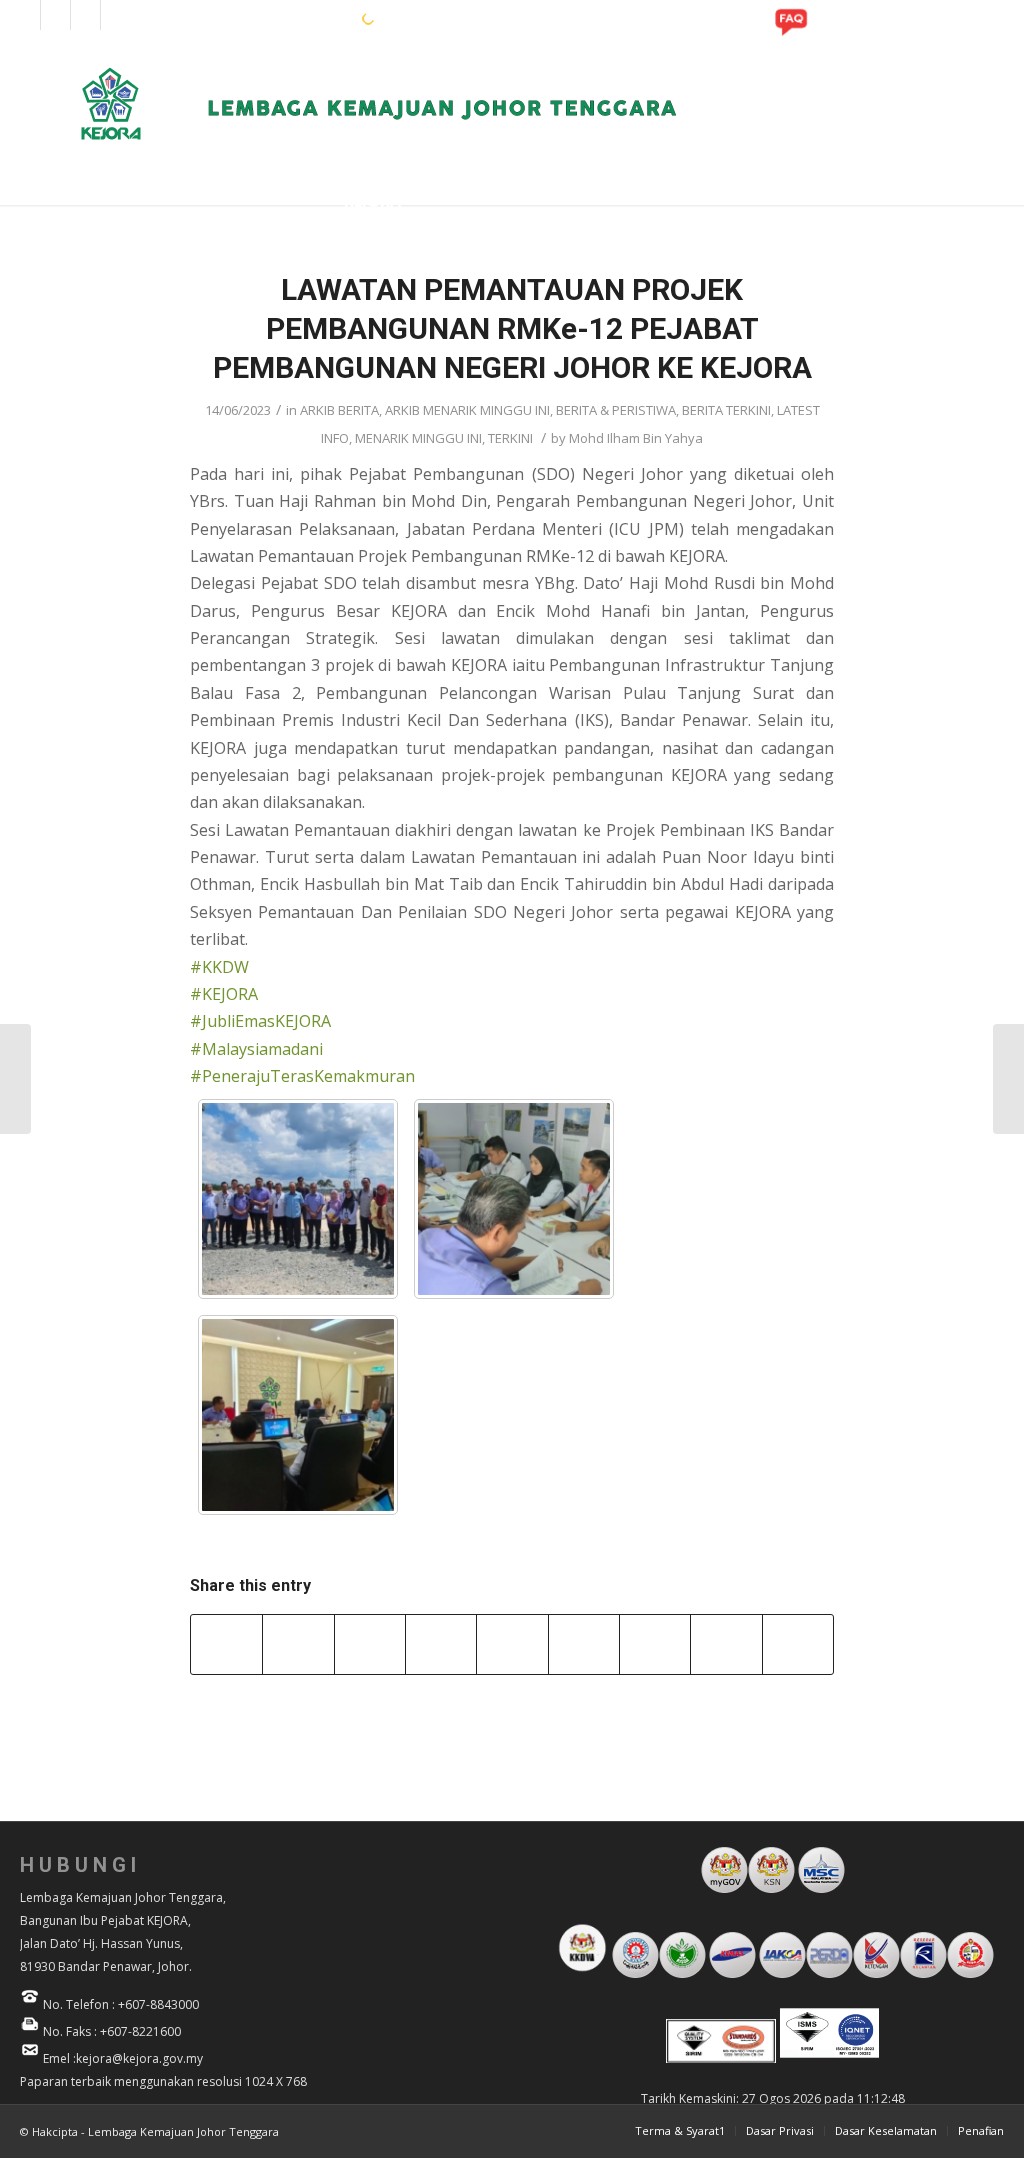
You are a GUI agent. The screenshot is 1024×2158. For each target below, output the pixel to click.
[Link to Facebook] (25, 15)
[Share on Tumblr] (584, 1644)
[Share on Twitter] (298, 1644)
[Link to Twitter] (116, 15)
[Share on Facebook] (226, 1644)
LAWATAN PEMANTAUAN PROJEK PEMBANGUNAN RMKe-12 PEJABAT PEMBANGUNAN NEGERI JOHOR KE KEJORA (512, 328)
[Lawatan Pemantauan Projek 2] (514, 1199)
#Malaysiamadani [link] (256, 1049)
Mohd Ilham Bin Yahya (636, 438)
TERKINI (510, 438)
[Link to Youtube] (85, 15)
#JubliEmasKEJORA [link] (260, 1021)
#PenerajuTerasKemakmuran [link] (302, 1076)
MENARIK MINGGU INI (418, 438)
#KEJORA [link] (224, 994)
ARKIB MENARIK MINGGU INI (467, 410)
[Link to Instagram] (55, 15)
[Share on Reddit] (726, 1644)
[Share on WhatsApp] (370, 1644)
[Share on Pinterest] (441, 1644)
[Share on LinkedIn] (512, 1644)
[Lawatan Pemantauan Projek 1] (298, 1199)
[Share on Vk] (655, 1644)
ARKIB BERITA (339, 410)
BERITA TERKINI (726, 410)
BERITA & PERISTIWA (616, 410)
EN (282, 18)
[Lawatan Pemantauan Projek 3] (298, 1415)
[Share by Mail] (798, 1644)
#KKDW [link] (219, 967)
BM (313, 18)
